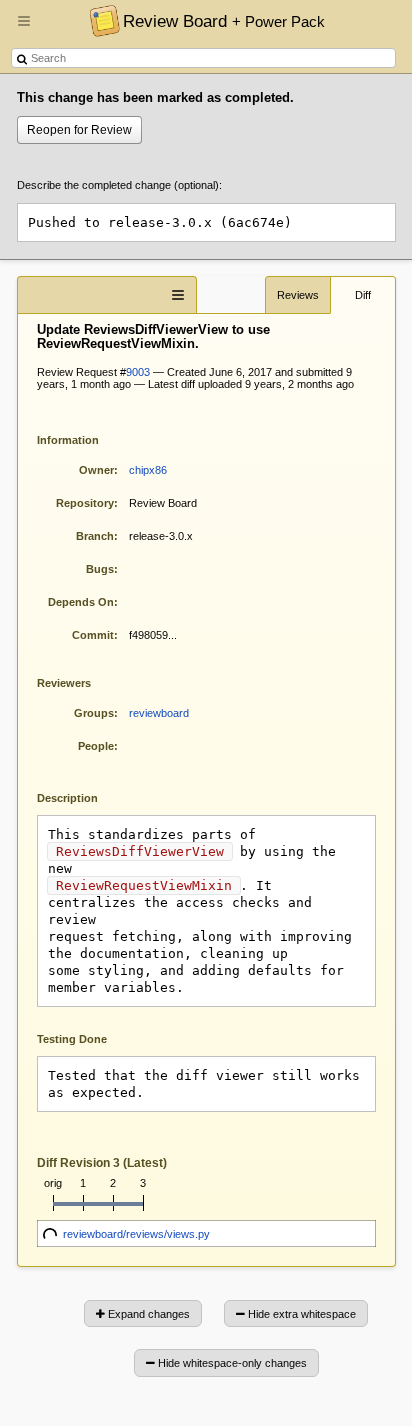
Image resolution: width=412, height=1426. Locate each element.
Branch (95, 536)
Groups (94, 713)
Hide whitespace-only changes (231, 1363)
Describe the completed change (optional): (119, 185)
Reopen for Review (79, 130)
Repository (85, 503)
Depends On (81, 602)
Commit (93, 635)
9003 (138, 372)
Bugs (100, 569)
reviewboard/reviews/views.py (136, 1234)
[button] (24, 29)
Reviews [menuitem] (298, 295)
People (96, 746)
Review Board (224, 21)
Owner (96, 470)
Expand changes (147, 1314)
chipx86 (148, 470)
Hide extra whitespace (300, 1314)
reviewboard (159, 713)
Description (82, 796)
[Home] (99, 20)
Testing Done (72, 1039)
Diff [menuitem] (363, 295)
